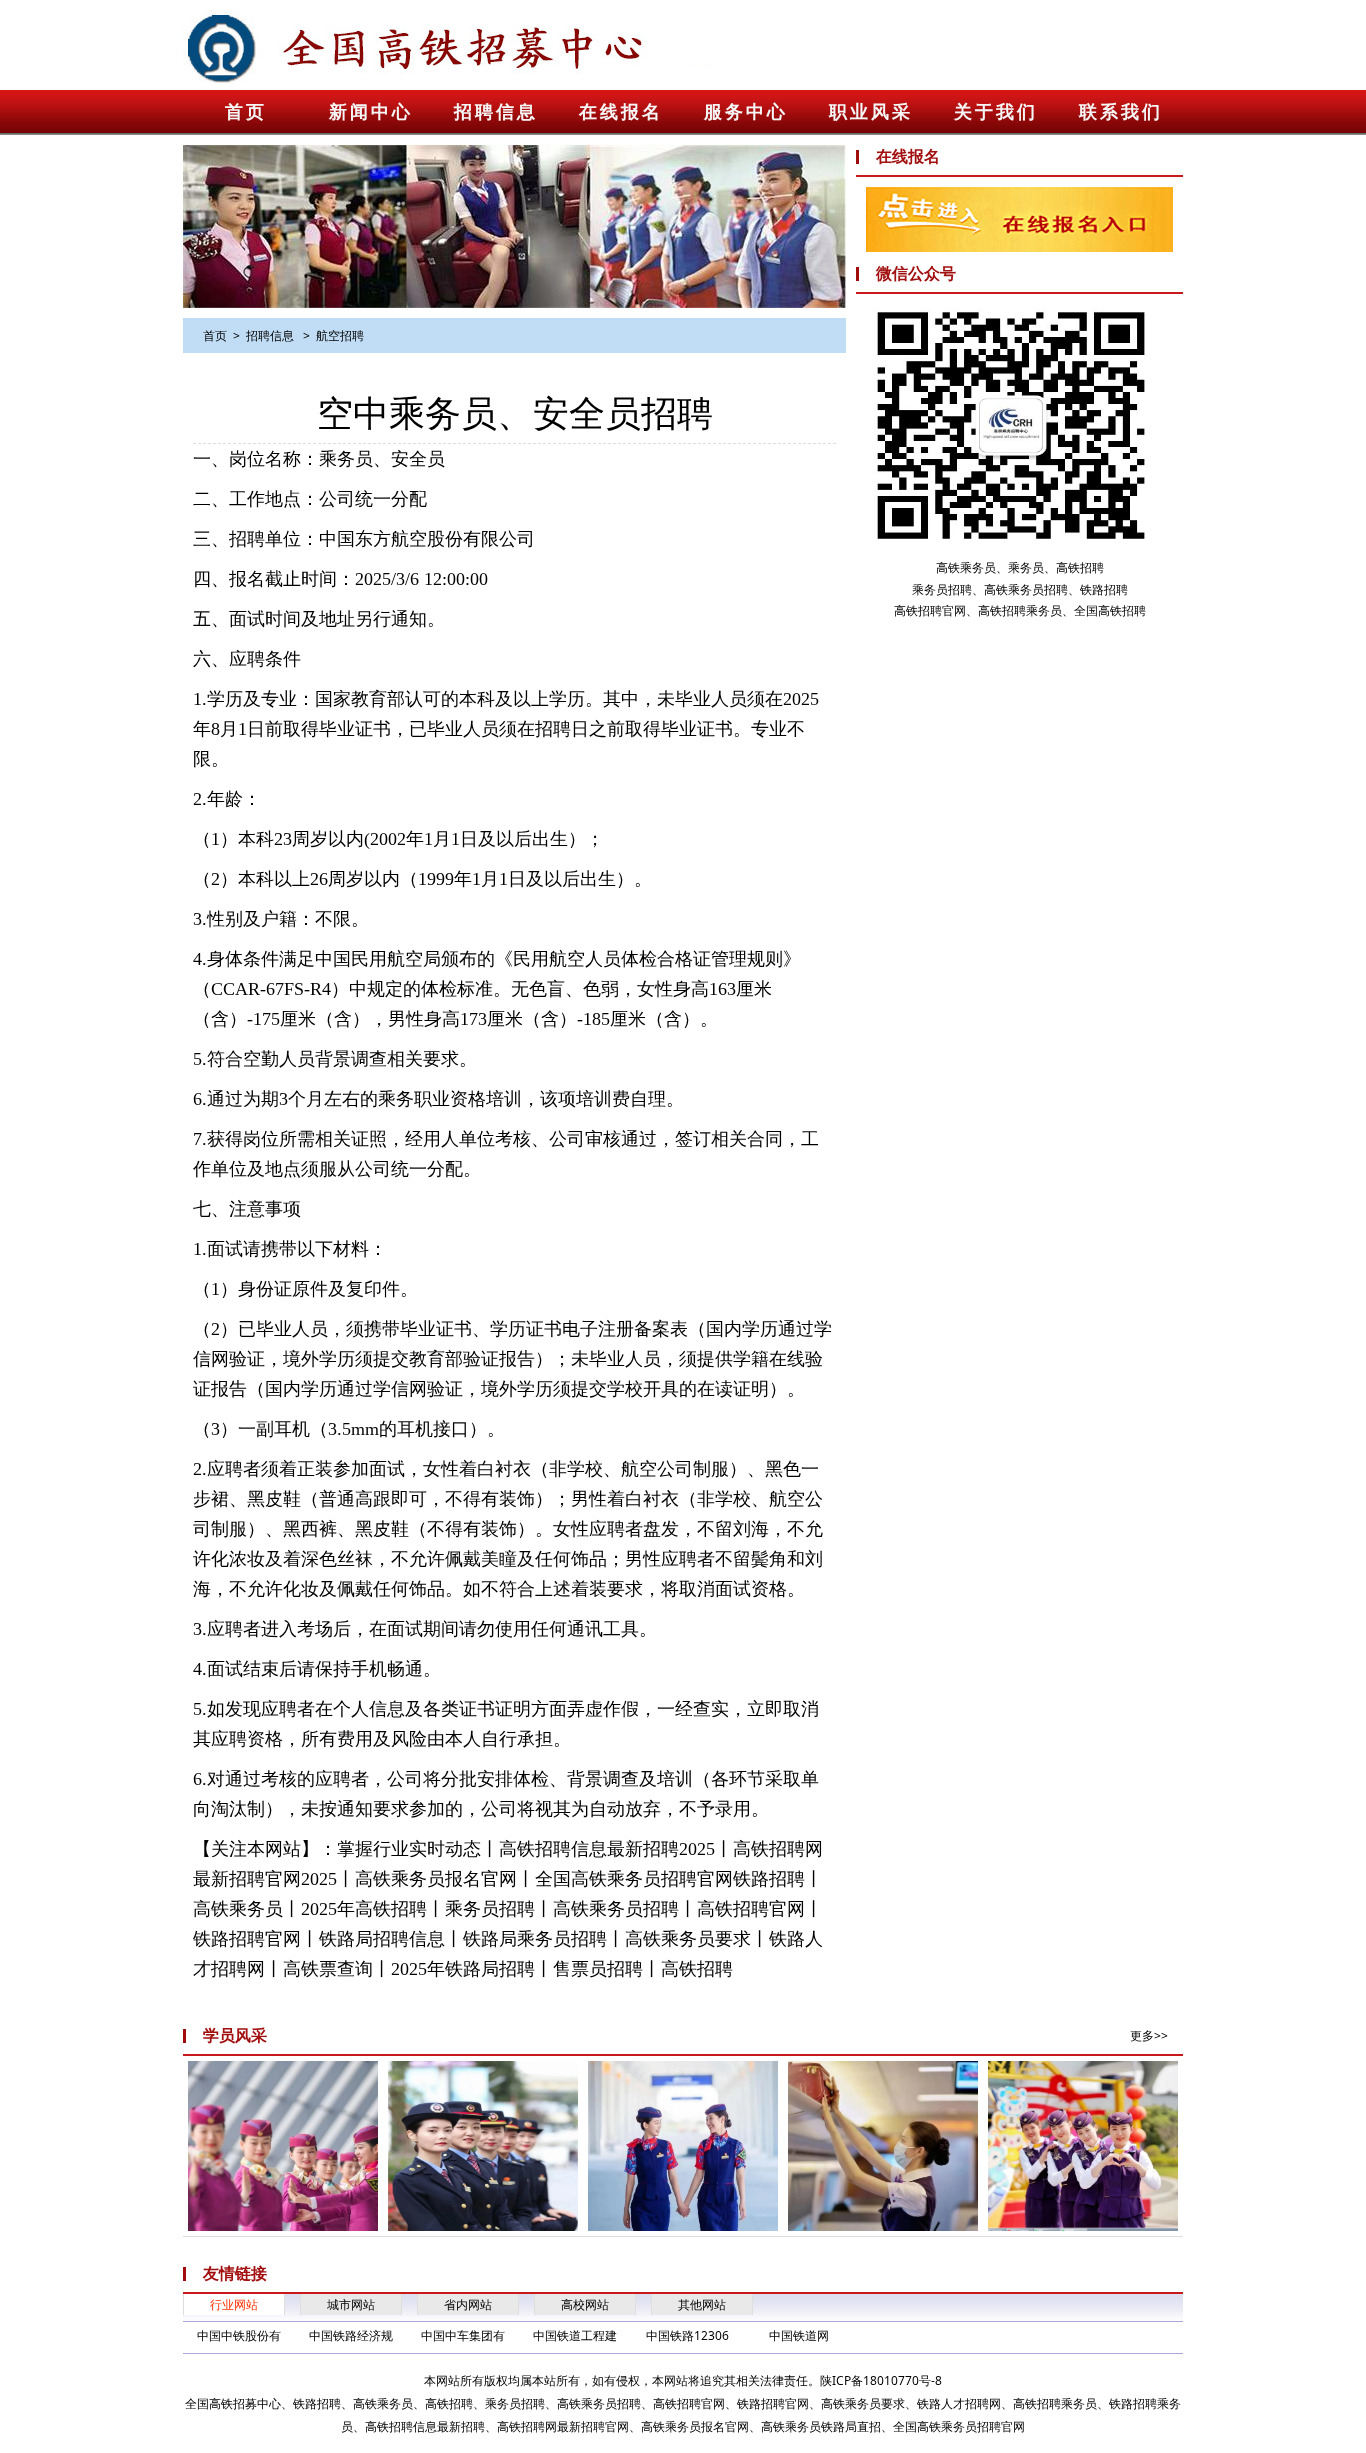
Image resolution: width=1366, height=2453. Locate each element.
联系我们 (1121, 112)
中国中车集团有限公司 (463, 2336)
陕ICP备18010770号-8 (881, 2380)
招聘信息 (496, 112)
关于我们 (996, 112)
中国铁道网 (799, 2335)
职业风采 (871, 112)
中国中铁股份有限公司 (239, 2336)
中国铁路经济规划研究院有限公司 (351, 2336)
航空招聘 (340, 335)
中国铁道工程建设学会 (575, 2336)
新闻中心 (371, 112)
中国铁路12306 (687, 2335)
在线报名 (621, 112)
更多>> (1149, 2035)
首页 (246, 112)
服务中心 (746, 112)
